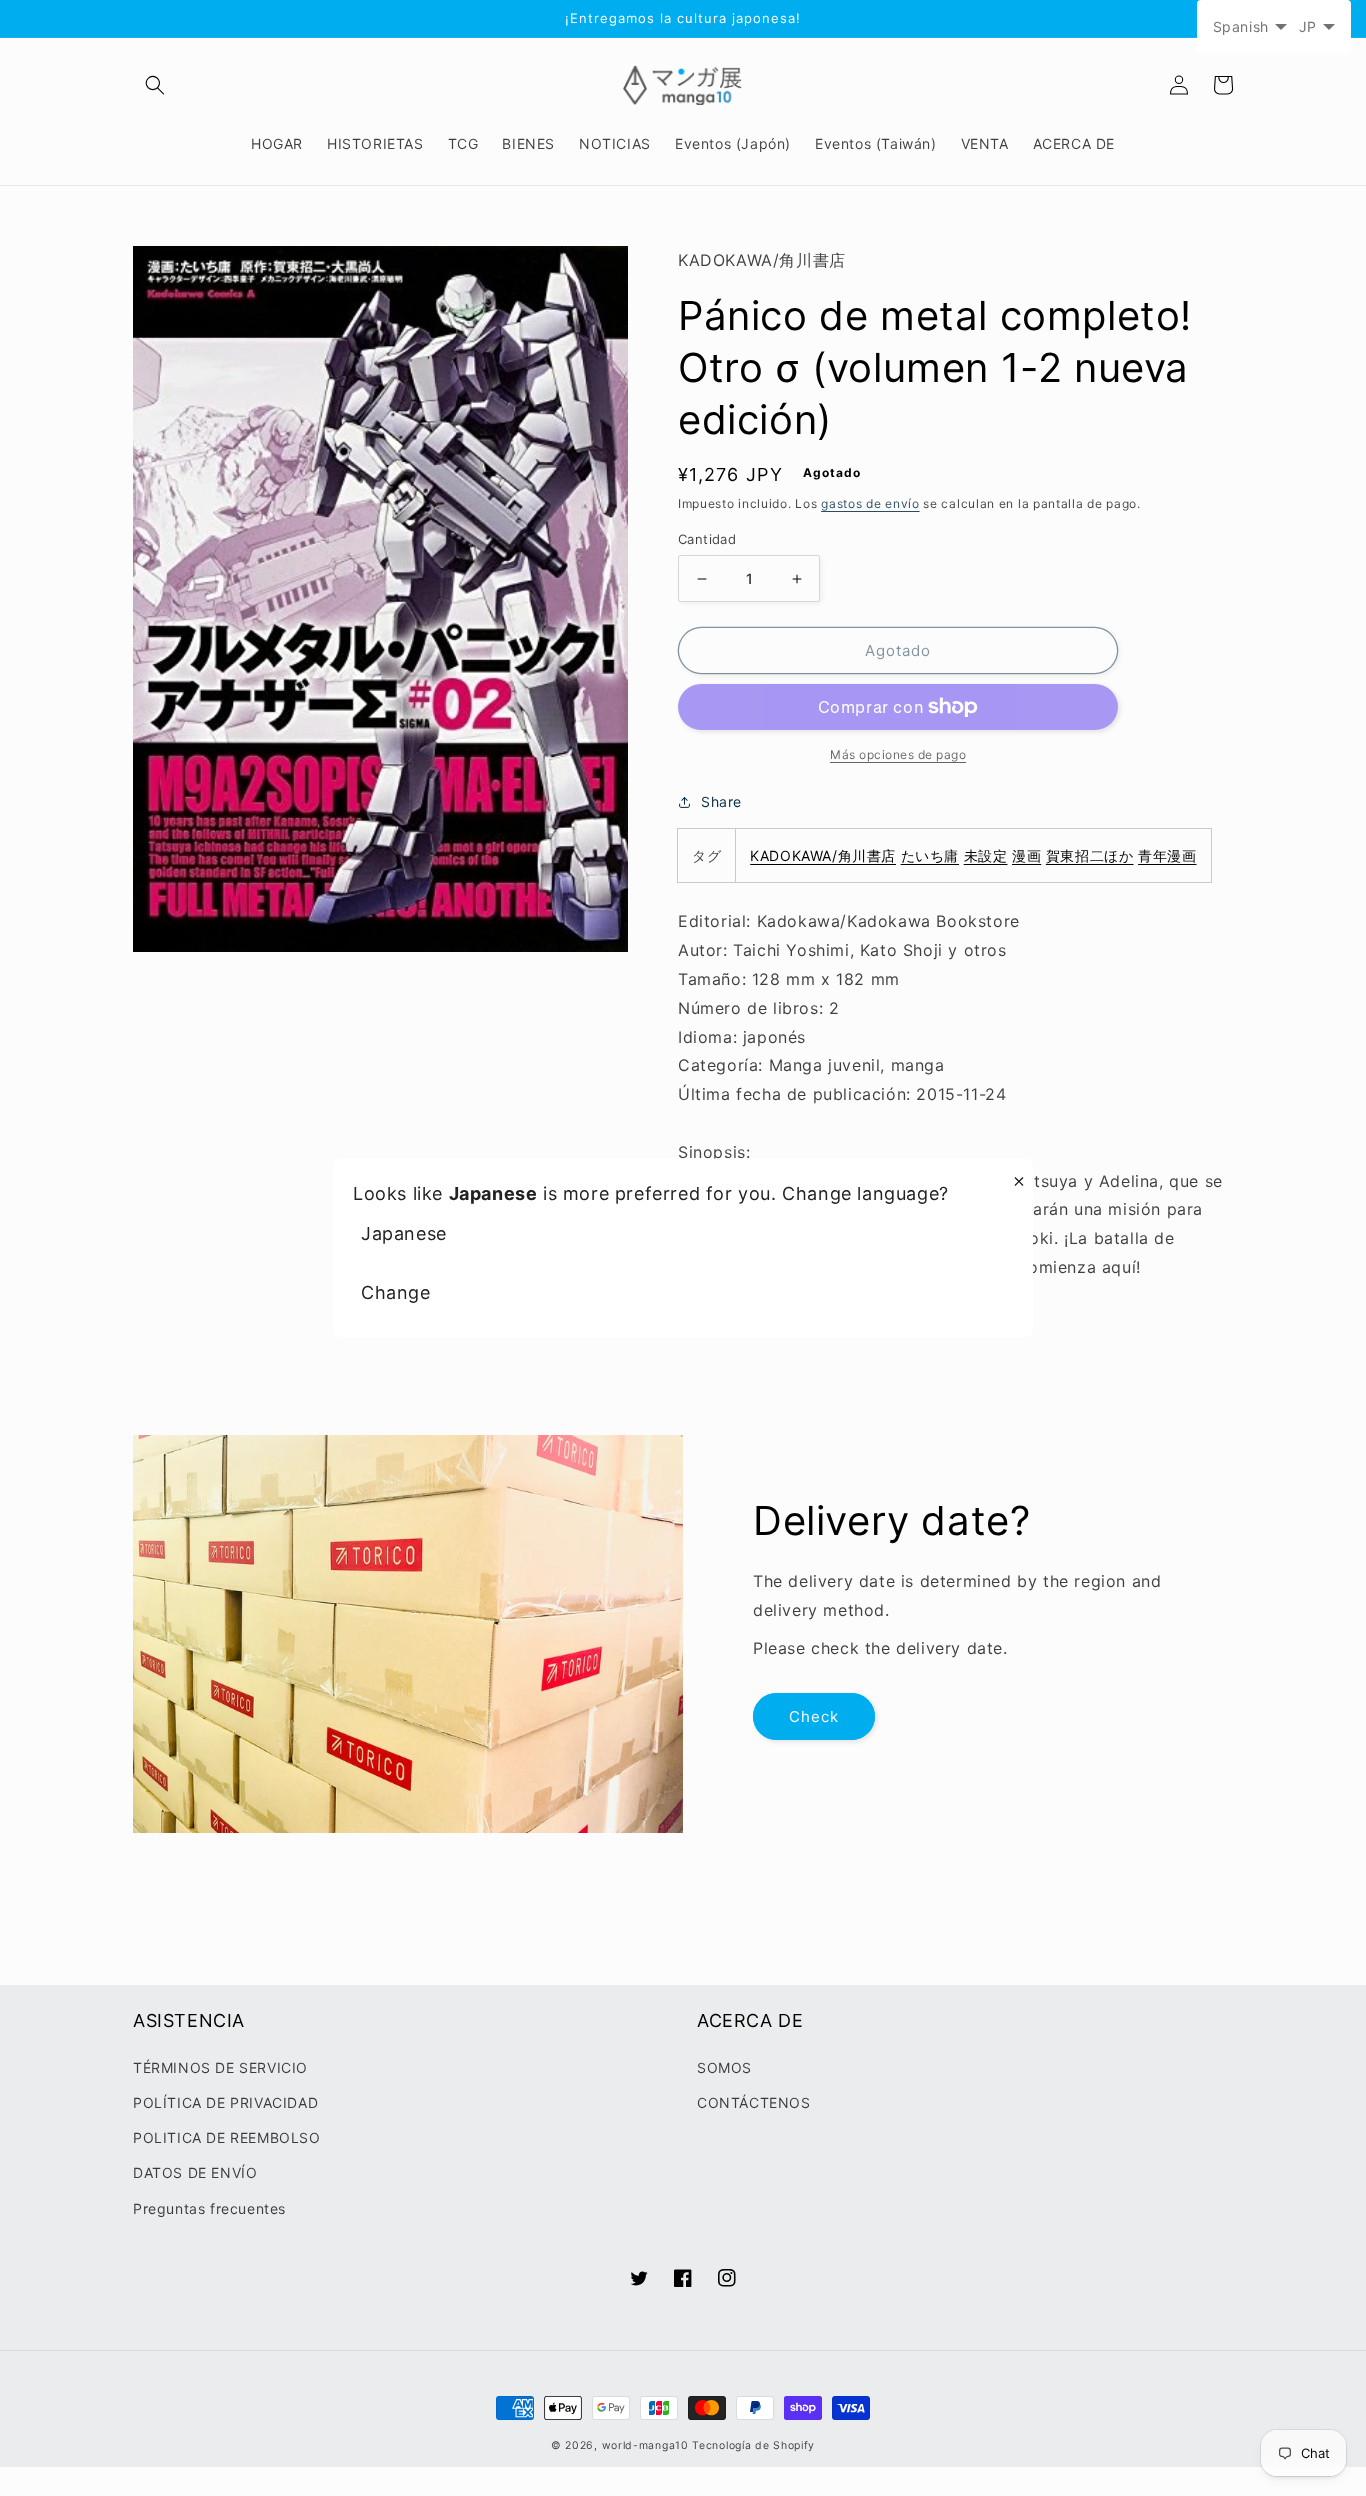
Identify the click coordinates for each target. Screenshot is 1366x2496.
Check (814, 1716)
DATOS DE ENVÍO (195, 2172)
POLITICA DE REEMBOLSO (227, 2137)
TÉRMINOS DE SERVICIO (220, 2067)
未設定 (986, 855)
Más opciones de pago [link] (898, 754)
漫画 (1026, 855)
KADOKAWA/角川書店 (823, 855)
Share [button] (721, 801)
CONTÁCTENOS (754, 2102)
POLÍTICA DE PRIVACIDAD (225, 2102)
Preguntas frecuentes (209, 2208)
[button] (155, 85)
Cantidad (707, 539)
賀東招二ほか (1090, 855)
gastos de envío (870, 503)
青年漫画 (1167, 855)
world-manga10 (645, 2445)
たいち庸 (930, 855)
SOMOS (724, 2067)
